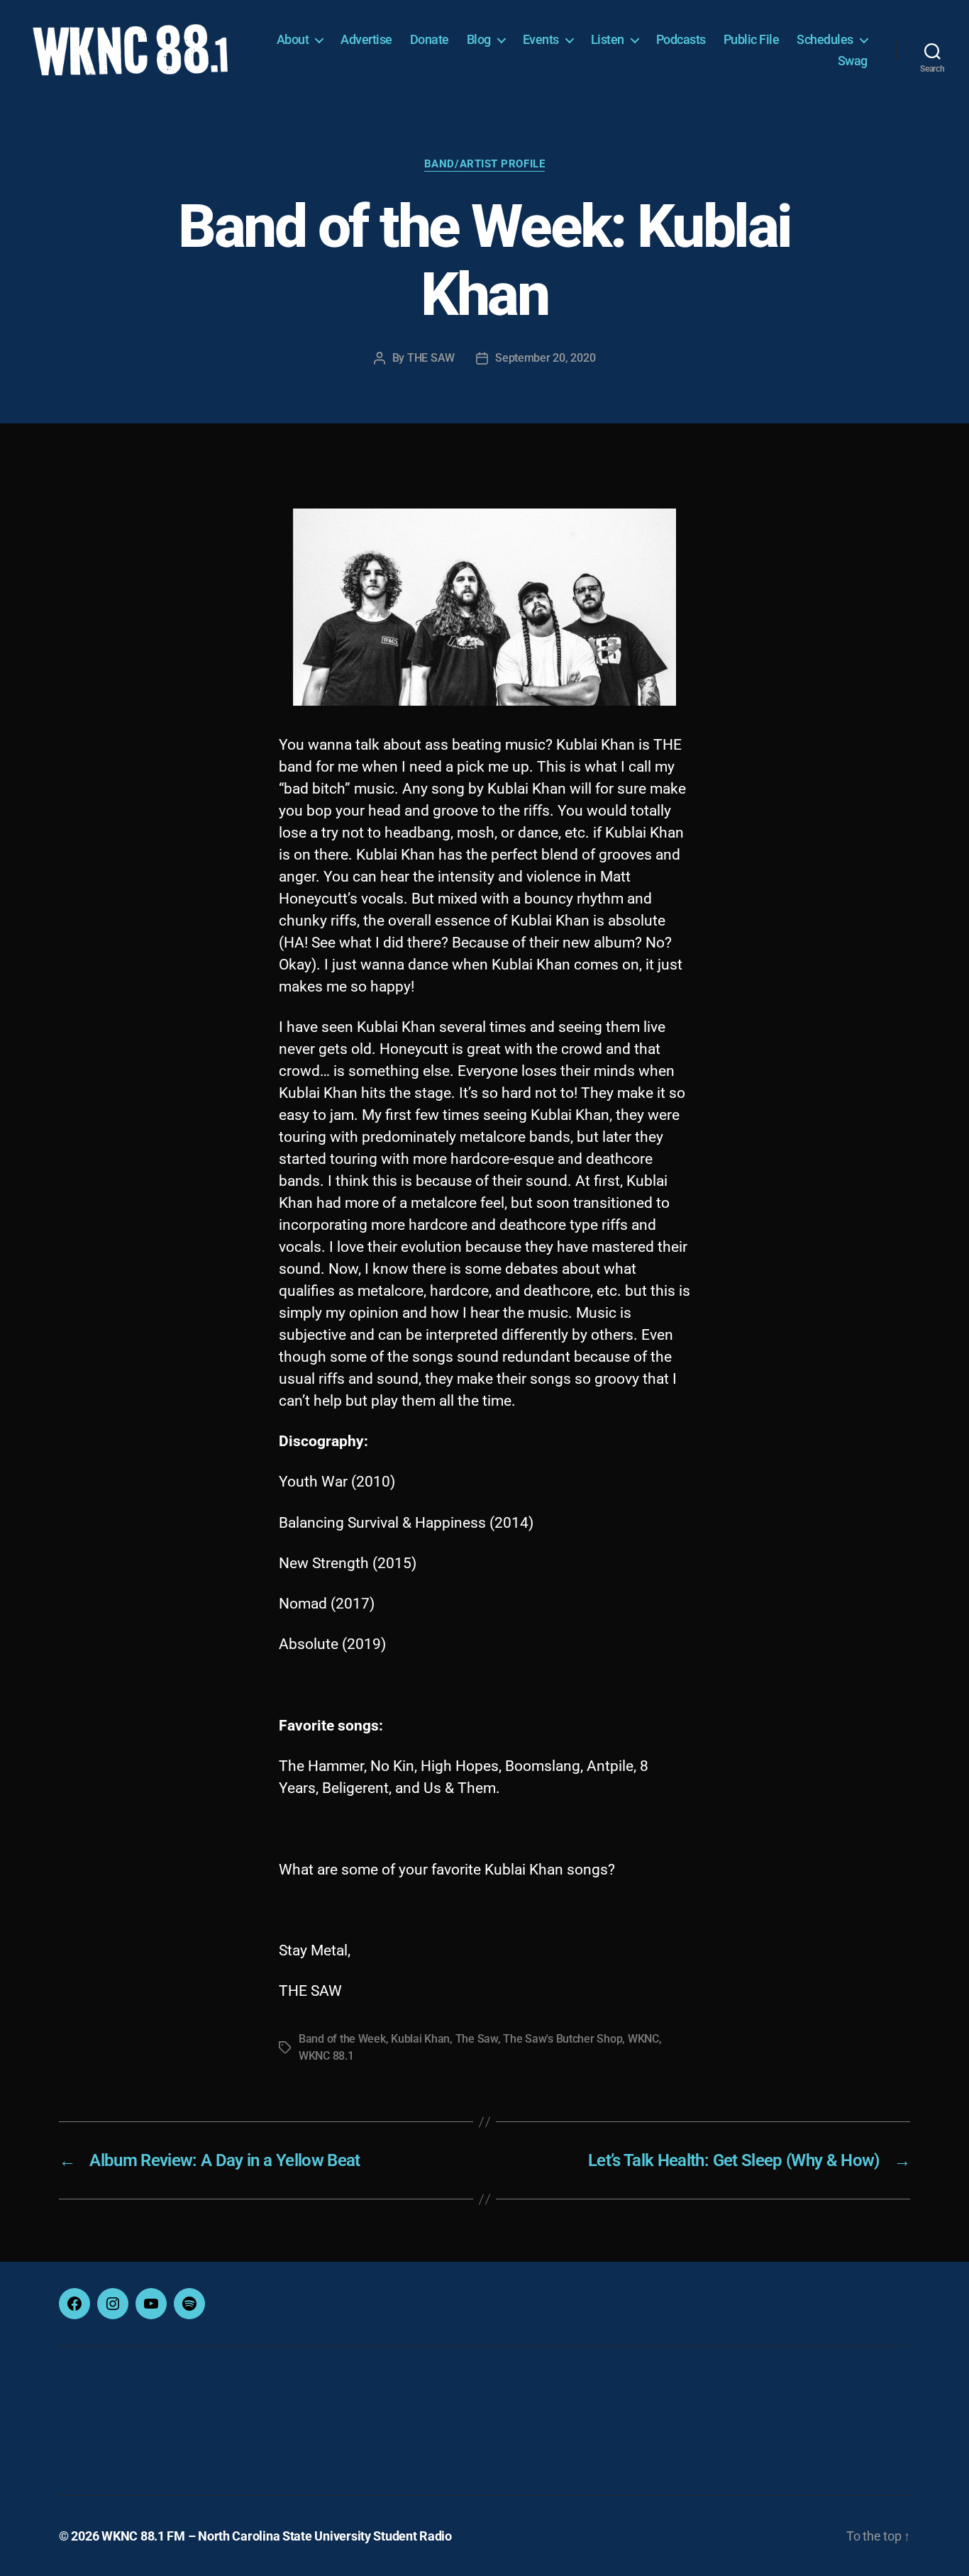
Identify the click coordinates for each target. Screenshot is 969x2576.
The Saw (477, 2039)
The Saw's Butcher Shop (563, 2039)
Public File (752, 39)
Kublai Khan (420, 2039)
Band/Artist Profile (484, 164)
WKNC (643, 2039)
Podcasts (681, 39)
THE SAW (431, 358)
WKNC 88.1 (326, 2056)
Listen (608, 39)
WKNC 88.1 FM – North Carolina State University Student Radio (277, 2536)
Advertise (366, 39)
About (293, 39)
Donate (430, 39)
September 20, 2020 (545, 358)
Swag (853, 61)
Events (541, 39)
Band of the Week (342, 2039)
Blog (479, 39)
